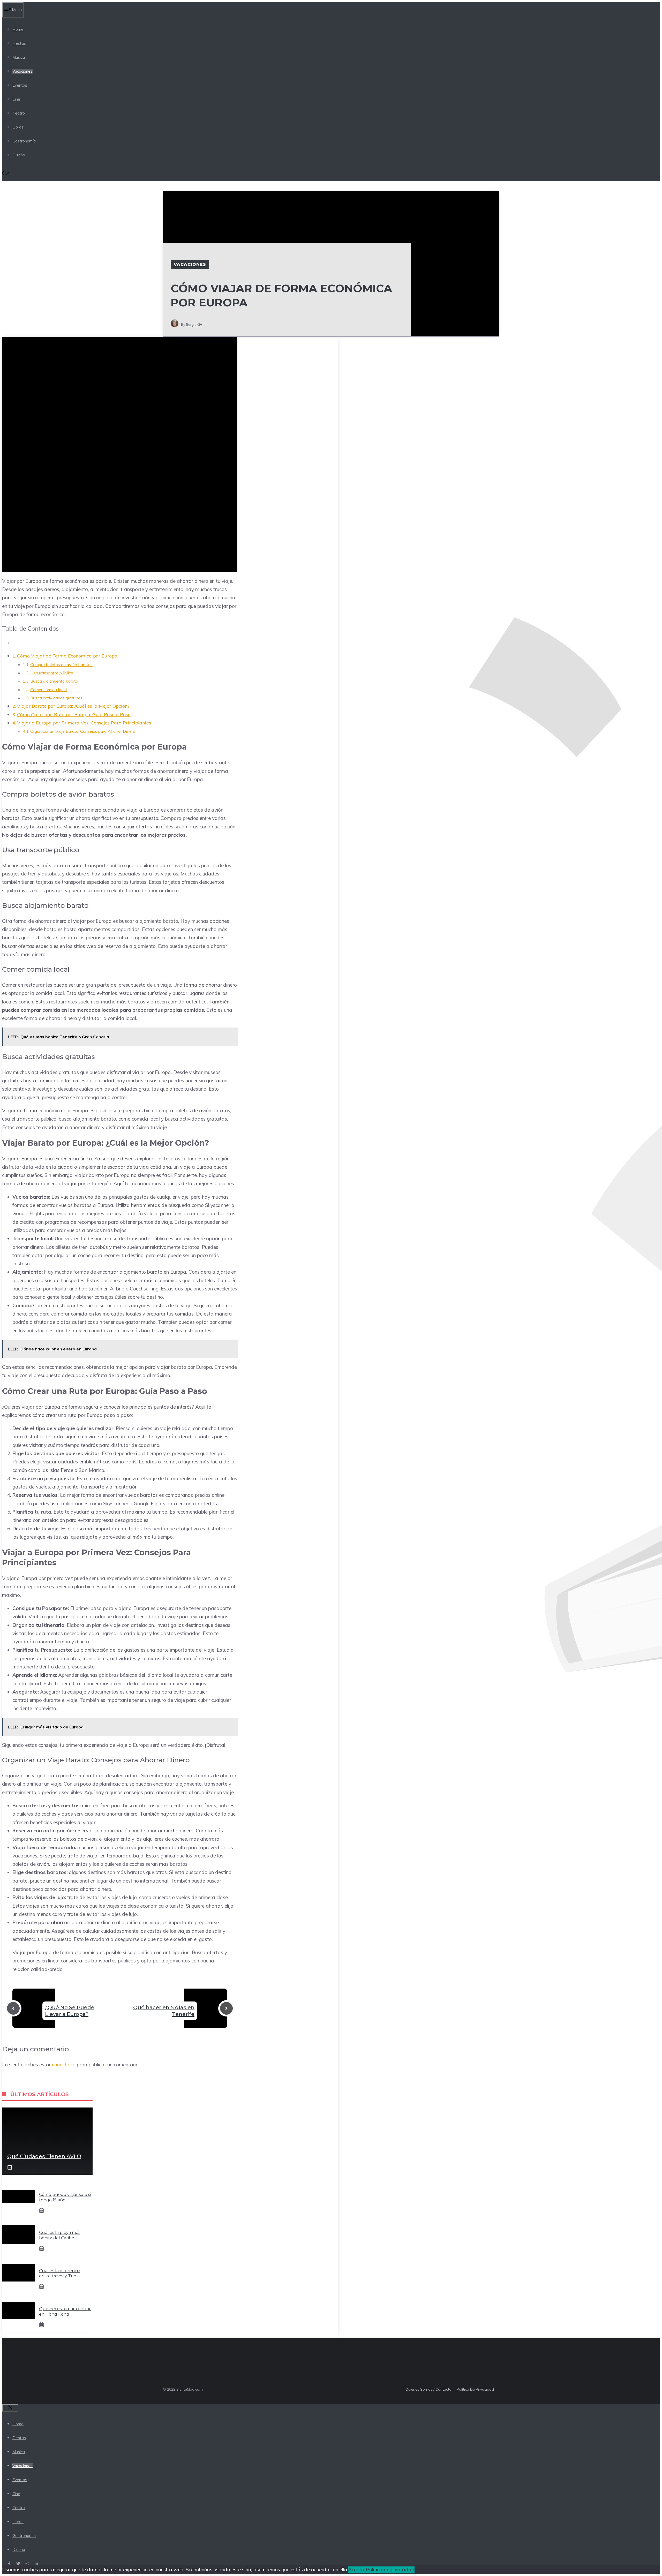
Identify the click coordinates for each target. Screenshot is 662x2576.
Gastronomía (24, 141)
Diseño (19, 155)
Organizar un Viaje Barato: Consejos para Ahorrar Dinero (83, 731)
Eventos (20, 85)
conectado (64, 2065)
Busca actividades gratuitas (56, 698)
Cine (16, 99)
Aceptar (357, 2570)
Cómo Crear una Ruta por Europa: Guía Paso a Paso (74, 715)
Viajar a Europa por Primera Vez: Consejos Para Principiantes (84, 723)
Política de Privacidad (475, 2389)
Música (19, 57)
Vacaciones (22, 71)
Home (18, 29)
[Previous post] (13, 2008)
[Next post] (226, 2008)
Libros (18, 127)
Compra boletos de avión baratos (61, 664)
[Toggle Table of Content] (6, 643)
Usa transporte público (52, 673)
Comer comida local (48, 690)
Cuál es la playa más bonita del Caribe (60, 2235)
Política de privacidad (390, 2570)
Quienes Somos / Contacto (428, 2389)
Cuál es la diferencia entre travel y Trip (60, 2273)
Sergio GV (194, 324)
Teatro (19, 113)
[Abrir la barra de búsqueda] (6, 174)
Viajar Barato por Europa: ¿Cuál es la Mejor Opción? (73, 706)
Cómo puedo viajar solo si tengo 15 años (65, 2197)
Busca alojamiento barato (54, 681)
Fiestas (19, 43)
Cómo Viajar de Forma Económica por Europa (67, 656)
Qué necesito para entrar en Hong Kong (65, 2311)
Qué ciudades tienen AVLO (44, 2156)
